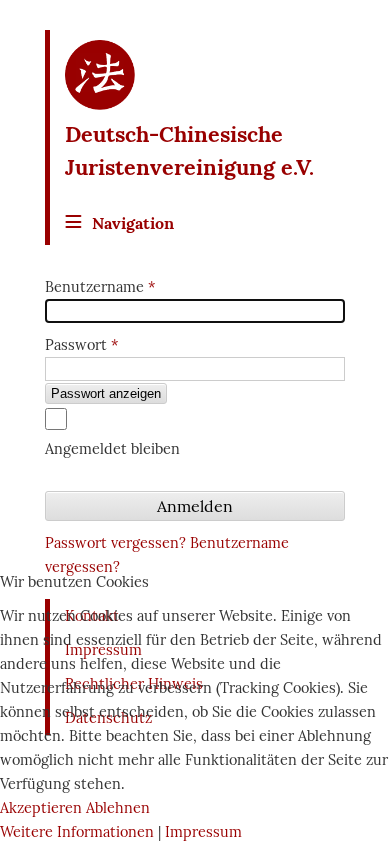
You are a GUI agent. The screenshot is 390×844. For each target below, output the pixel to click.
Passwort (81, 345)
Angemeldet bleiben (112, 449)
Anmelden (195, 506)
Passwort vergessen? (117, 543)
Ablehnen (118, 808)
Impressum (203, 832)
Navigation (133, 223)
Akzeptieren (41, 808)
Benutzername (100, 287)
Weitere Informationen (77, 832)
